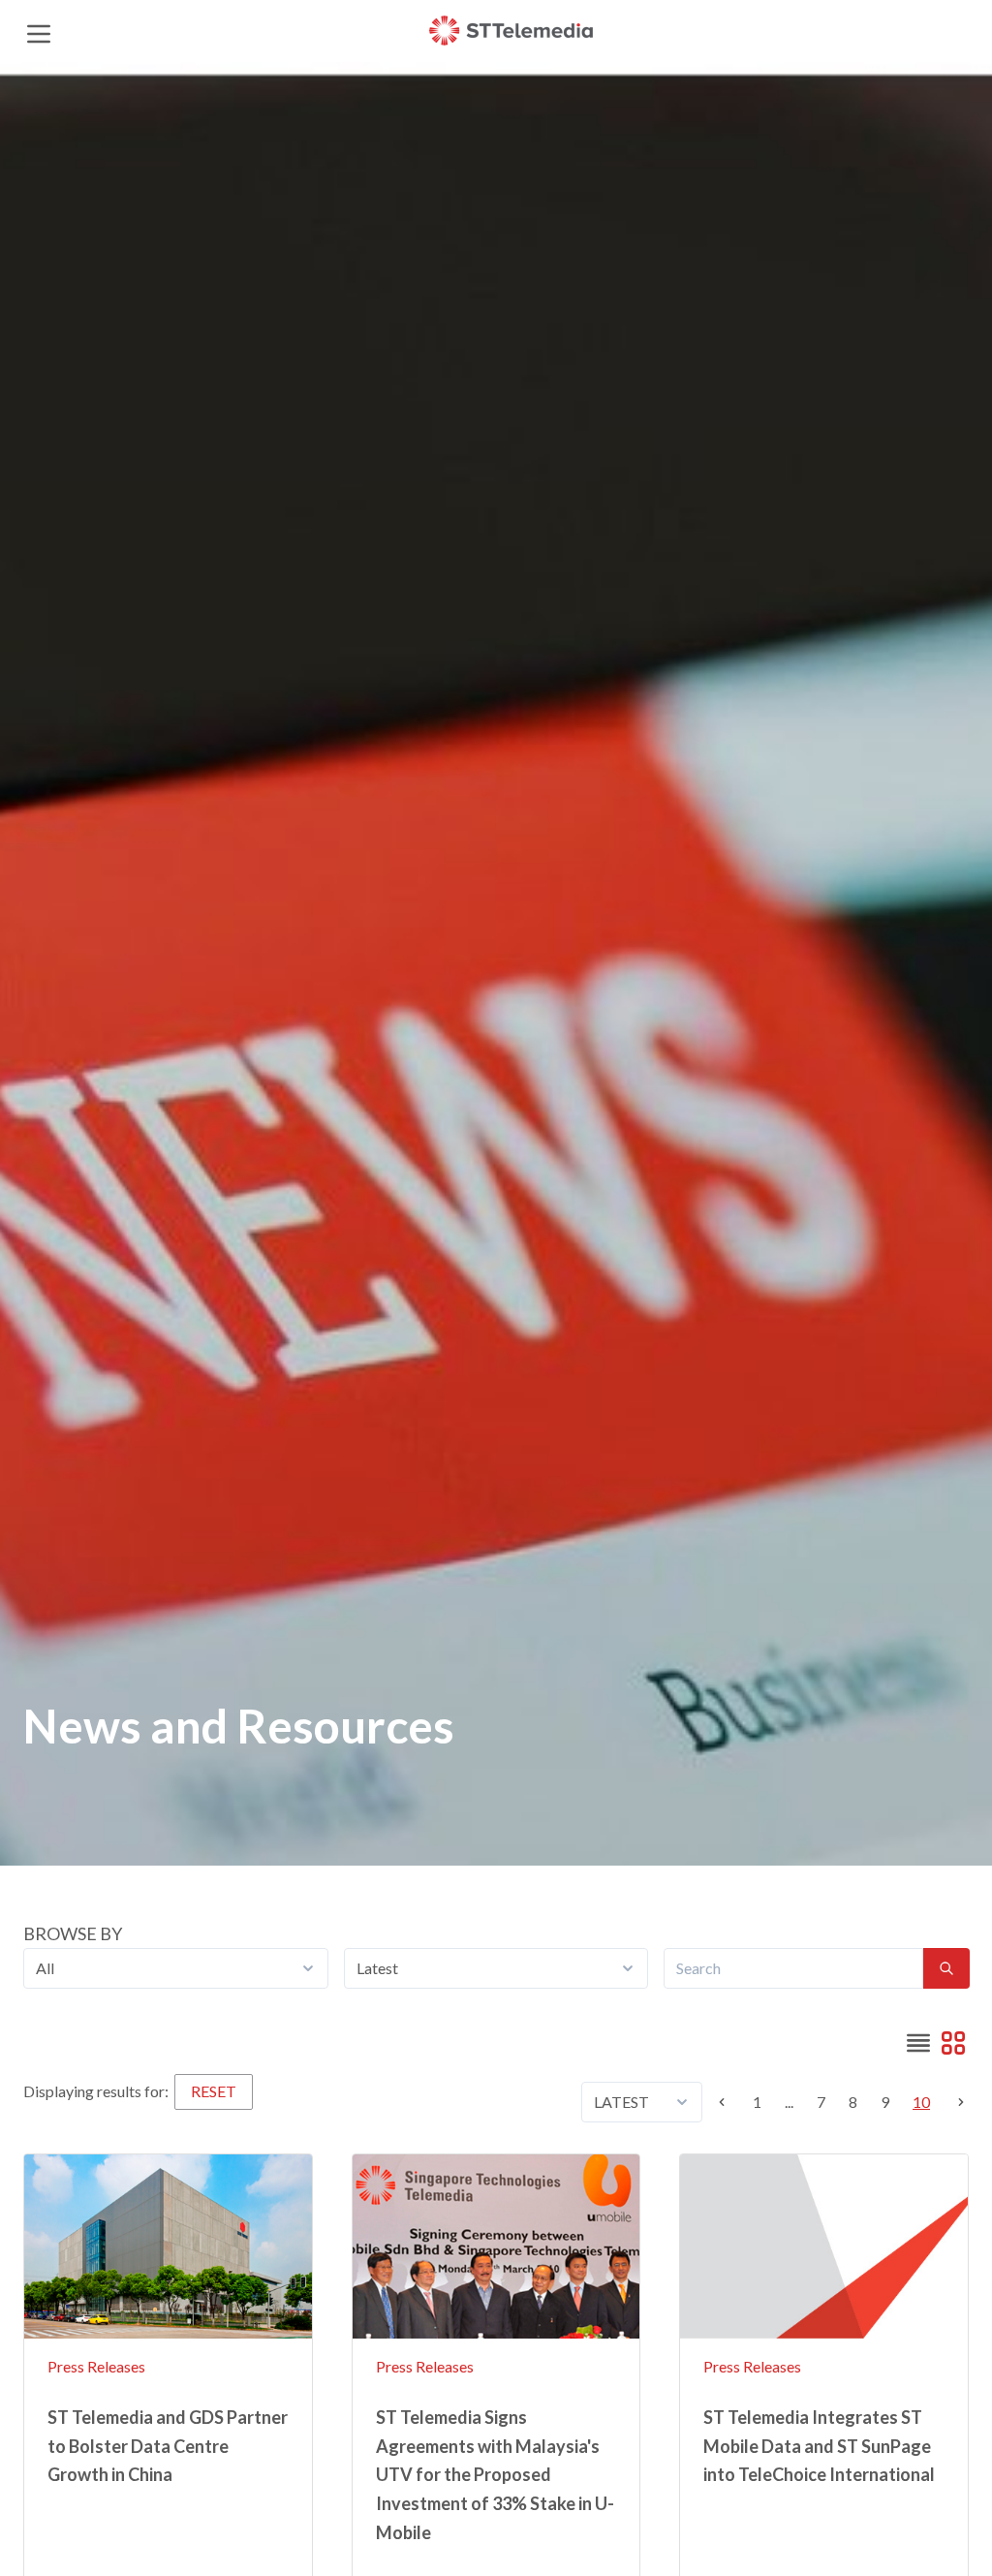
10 (921, 2102)
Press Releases (96, 2366)
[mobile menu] (38, 31)
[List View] (918, 2043)
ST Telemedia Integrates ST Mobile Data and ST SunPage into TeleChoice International (819, 2446)
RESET (214, 2091)
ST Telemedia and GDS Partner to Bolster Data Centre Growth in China (168, 2446)
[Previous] (728, 2102)
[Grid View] (953, 2043)
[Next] (955, 2102)
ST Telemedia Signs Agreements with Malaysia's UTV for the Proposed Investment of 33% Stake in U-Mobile (495, 2475)
